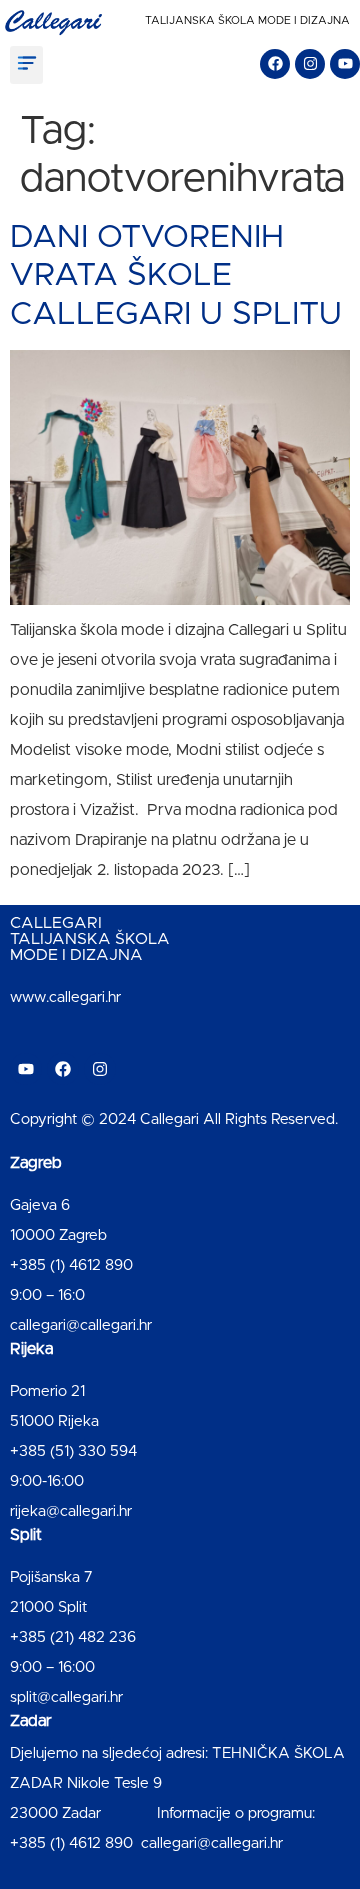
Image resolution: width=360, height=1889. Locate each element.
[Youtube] (345, 64)
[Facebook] (275, 64)
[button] (26, 65)
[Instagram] (310, 64)
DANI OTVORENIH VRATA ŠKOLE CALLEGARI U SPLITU (176, 276)
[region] (180, 1706)
